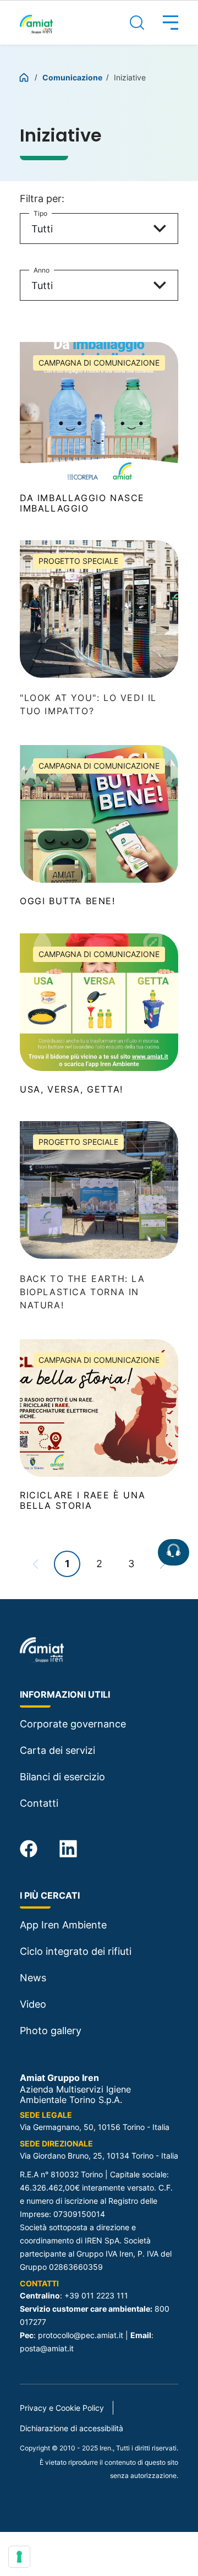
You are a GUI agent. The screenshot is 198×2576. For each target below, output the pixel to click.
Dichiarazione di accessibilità (71, 2428)
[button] (161, 23)
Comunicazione (73, 77)
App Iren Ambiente (63, 1925)
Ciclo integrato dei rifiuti (76, 1951)
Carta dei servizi (57, 1750)
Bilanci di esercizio (62, 1777)
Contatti (39, 1803)
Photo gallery (51, 2031)
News (33, 1978)
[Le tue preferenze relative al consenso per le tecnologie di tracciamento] (19, 2557)
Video (33, 2004)
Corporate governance (73, 1724)
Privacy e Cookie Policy (62, 2408)
